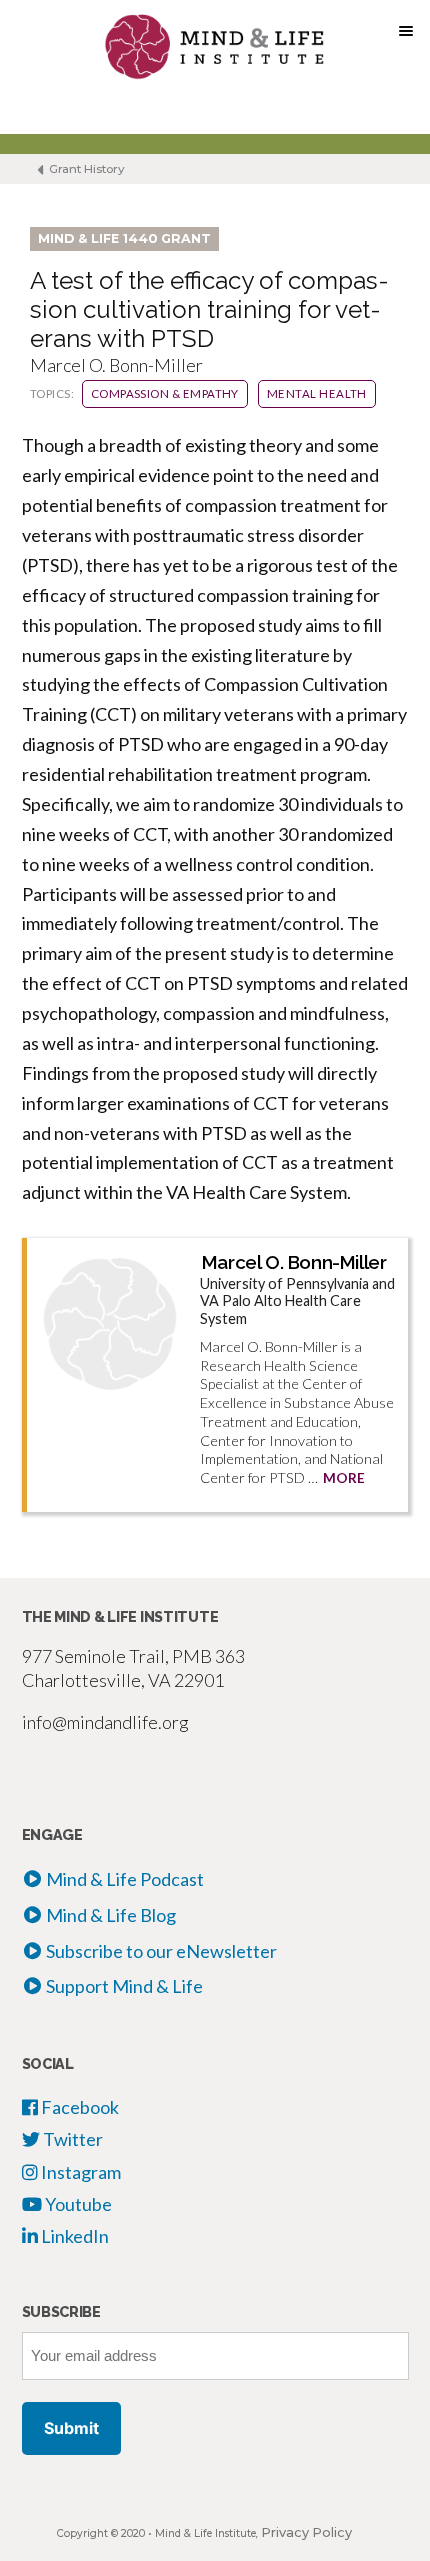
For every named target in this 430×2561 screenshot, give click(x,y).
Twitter (71, 2139)
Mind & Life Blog (111, 1915)
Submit (71, 2428)
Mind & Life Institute (205, 2533)
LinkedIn (73, 2236)
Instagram (79, 2172)
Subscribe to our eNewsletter (161, 1951)
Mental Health (317, 393)
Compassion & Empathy (165, 393)
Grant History (85, 169)
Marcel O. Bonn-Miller (294, 1262)
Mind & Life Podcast (125, 1879)
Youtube (77, 2204)
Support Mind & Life (124, 1986)
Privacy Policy (306, 2532)
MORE (344, 1478)
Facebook (78, 2107)
